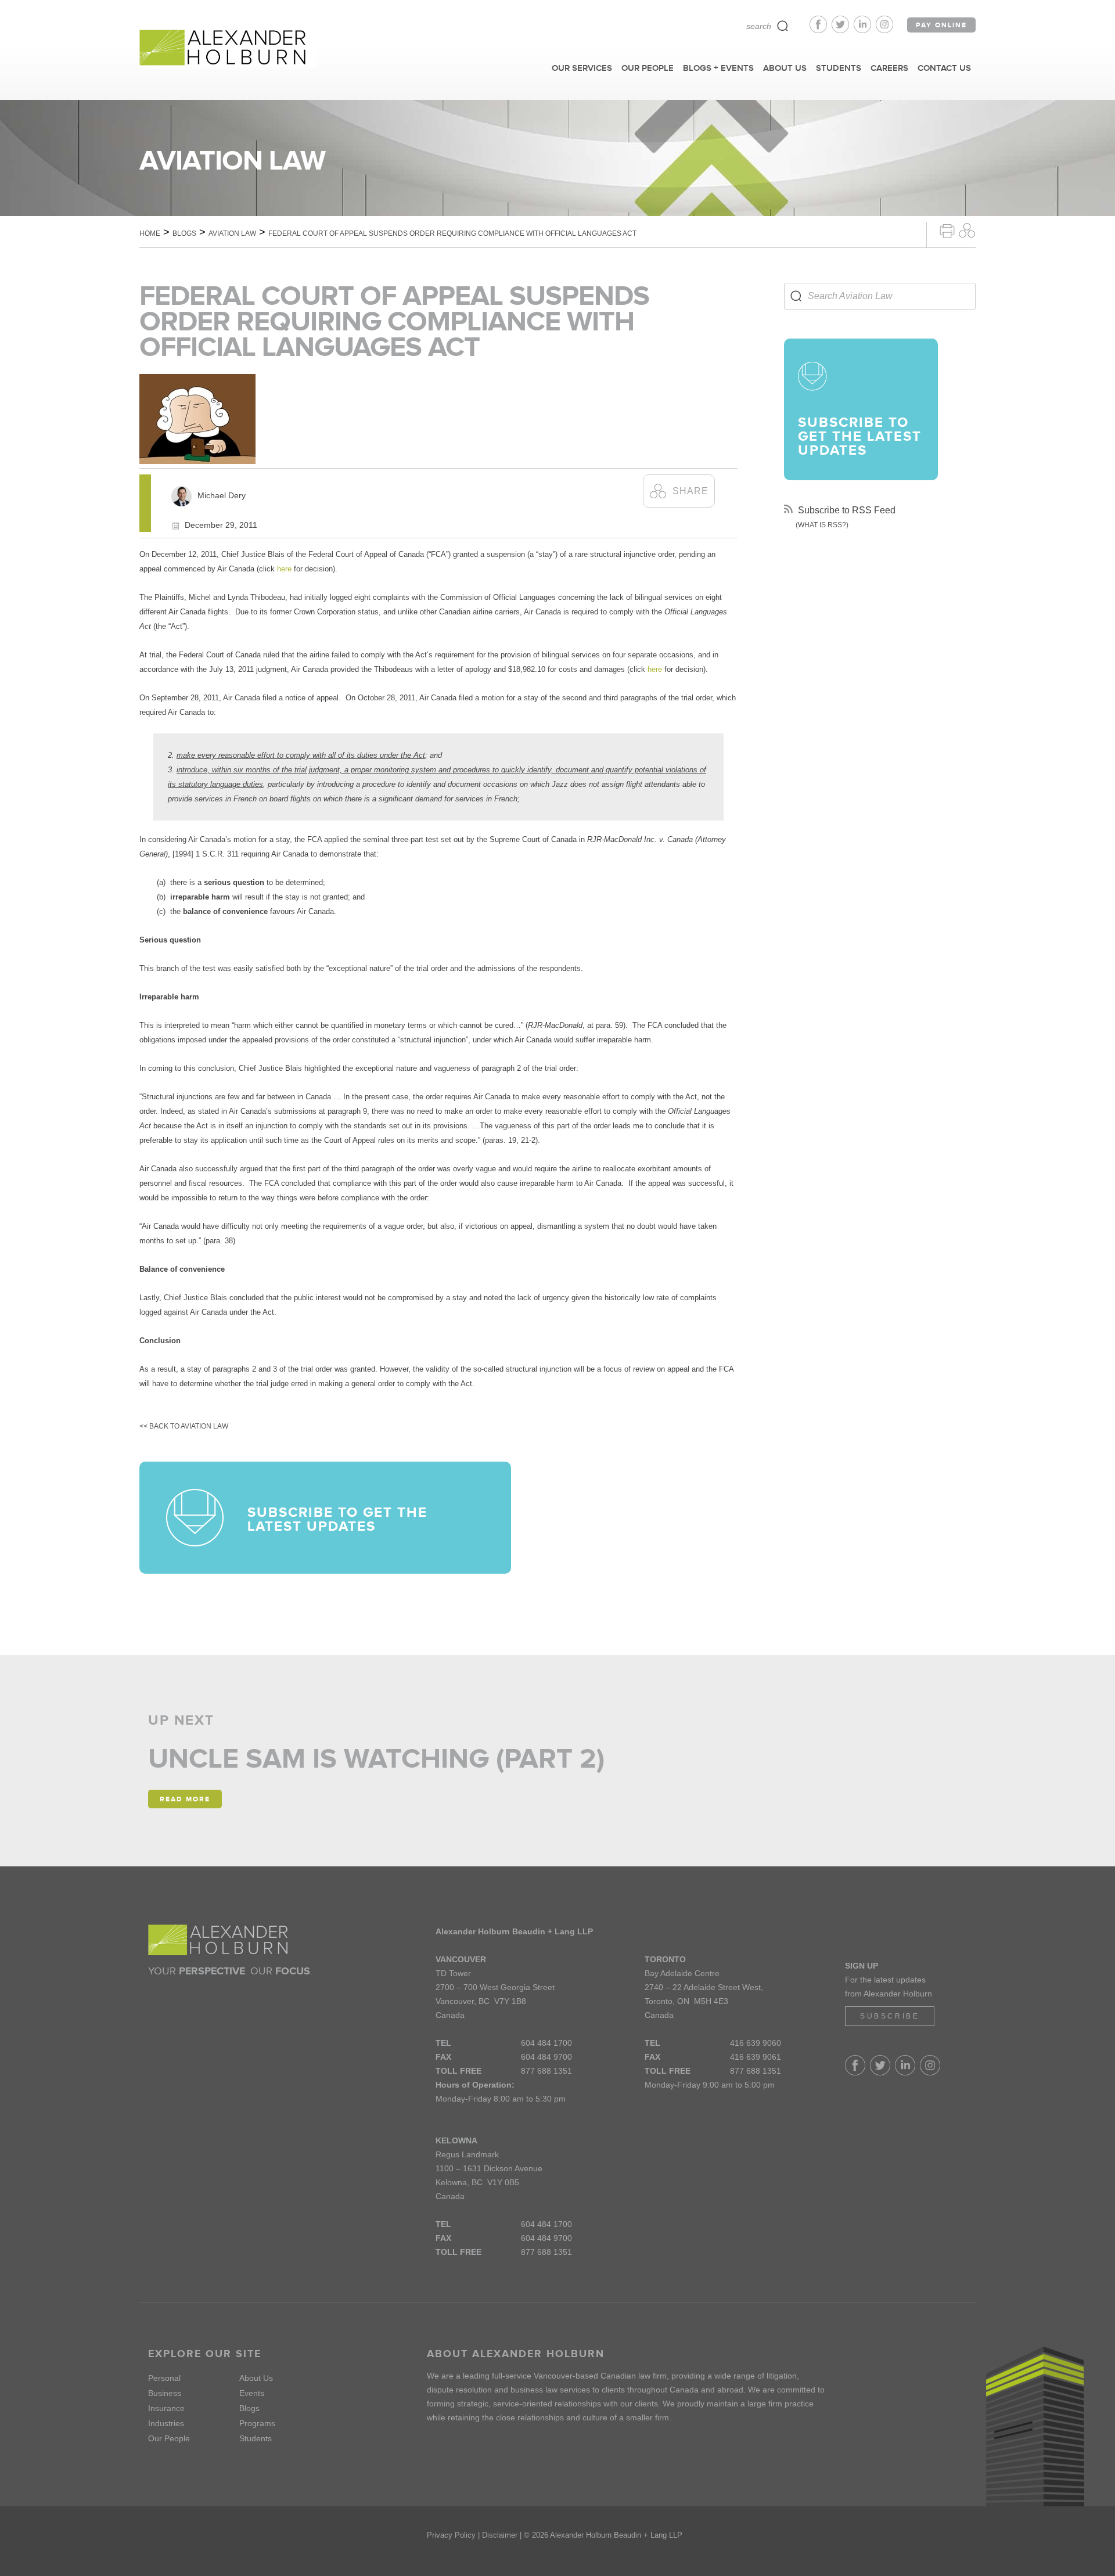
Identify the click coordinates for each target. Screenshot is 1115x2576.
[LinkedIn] (865, 30)
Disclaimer (500, 2535)
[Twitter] (843, 30)
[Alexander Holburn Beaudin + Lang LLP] (228, 48)
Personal (164, 2378)
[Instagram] (884, 30)
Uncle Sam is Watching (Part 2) (376, 1758)
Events (252, 2393)
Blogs (184, 233)
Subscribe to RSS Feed (846, 510)
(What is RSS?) (822, 525)
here (284, 569)
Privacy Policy (451, 2535)
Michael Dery (222, 495)
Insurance (166, 2408)
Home (150, 233)
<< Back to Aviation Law (184, 1426)
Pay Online (941, 25)
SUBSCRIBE (890, 2016)
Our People (169, 2438)
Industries (166, 2423)
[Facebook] (821, 30)
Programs (257, 2423)
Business (165, 2393)
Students (256, 2438)
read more (185, 1799)
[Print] (947, 230)
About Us (256, 2378)
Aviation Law (232, 233)
